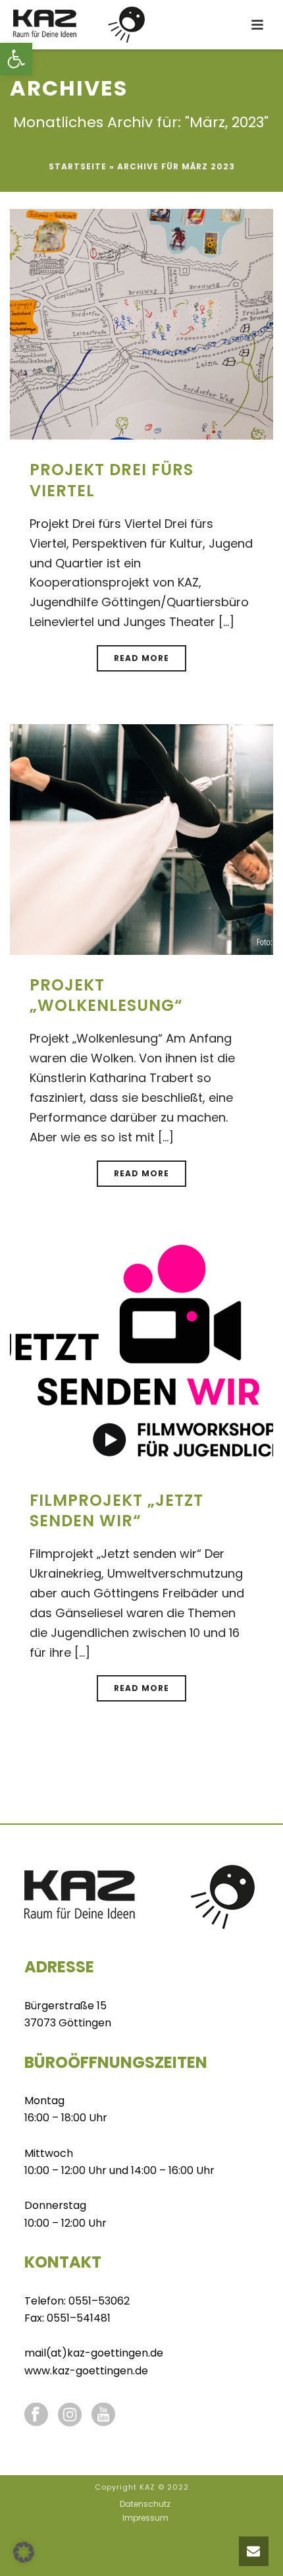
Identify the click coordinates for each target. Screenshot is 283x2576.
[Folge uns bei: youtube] (103, 2416)
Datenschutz (145, 2504)
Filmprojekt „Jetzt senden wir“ (116, 1510)
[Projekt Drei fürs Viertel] (141, 323)
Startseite (78, 166)
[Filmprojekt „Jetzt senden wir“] (141, 1354)
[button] (16, 59)
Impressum (145, 2518)
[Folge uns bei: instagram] (70, 2416)
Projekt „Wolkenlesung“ (106, 995)
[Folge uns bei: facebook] (36, 2416)
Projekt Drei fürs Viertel (112, 480)
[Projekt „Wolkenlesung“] (141, 839)
